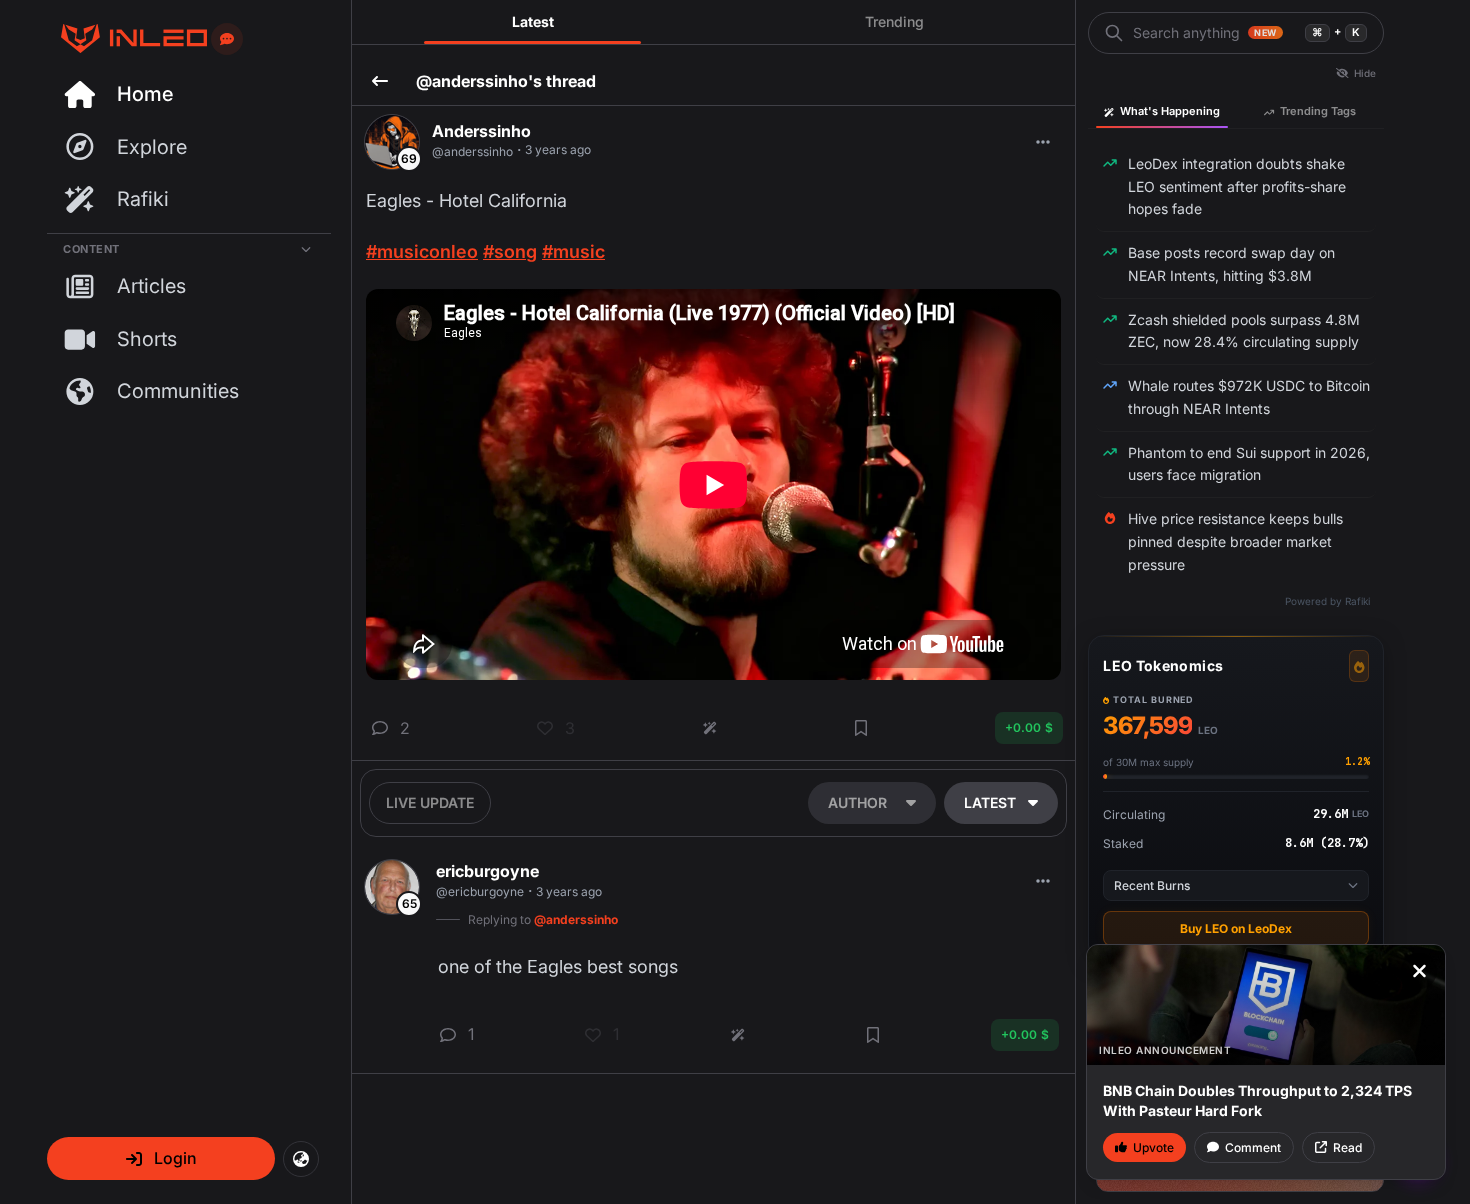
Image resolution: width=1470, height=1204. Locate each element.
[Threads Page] (127, 38)
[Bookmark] (861, 728)
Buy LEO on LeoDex (1236, 928)
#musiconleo (422, 251)
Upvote (1153, 1147)
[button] (161, 1158)
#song (510, 251)
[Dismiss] (1419, 971)
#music (573, 251)
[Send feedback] (227, 39)
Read (1347, 1147)
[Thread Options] (1043, 142)
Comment (1253, 1147)
